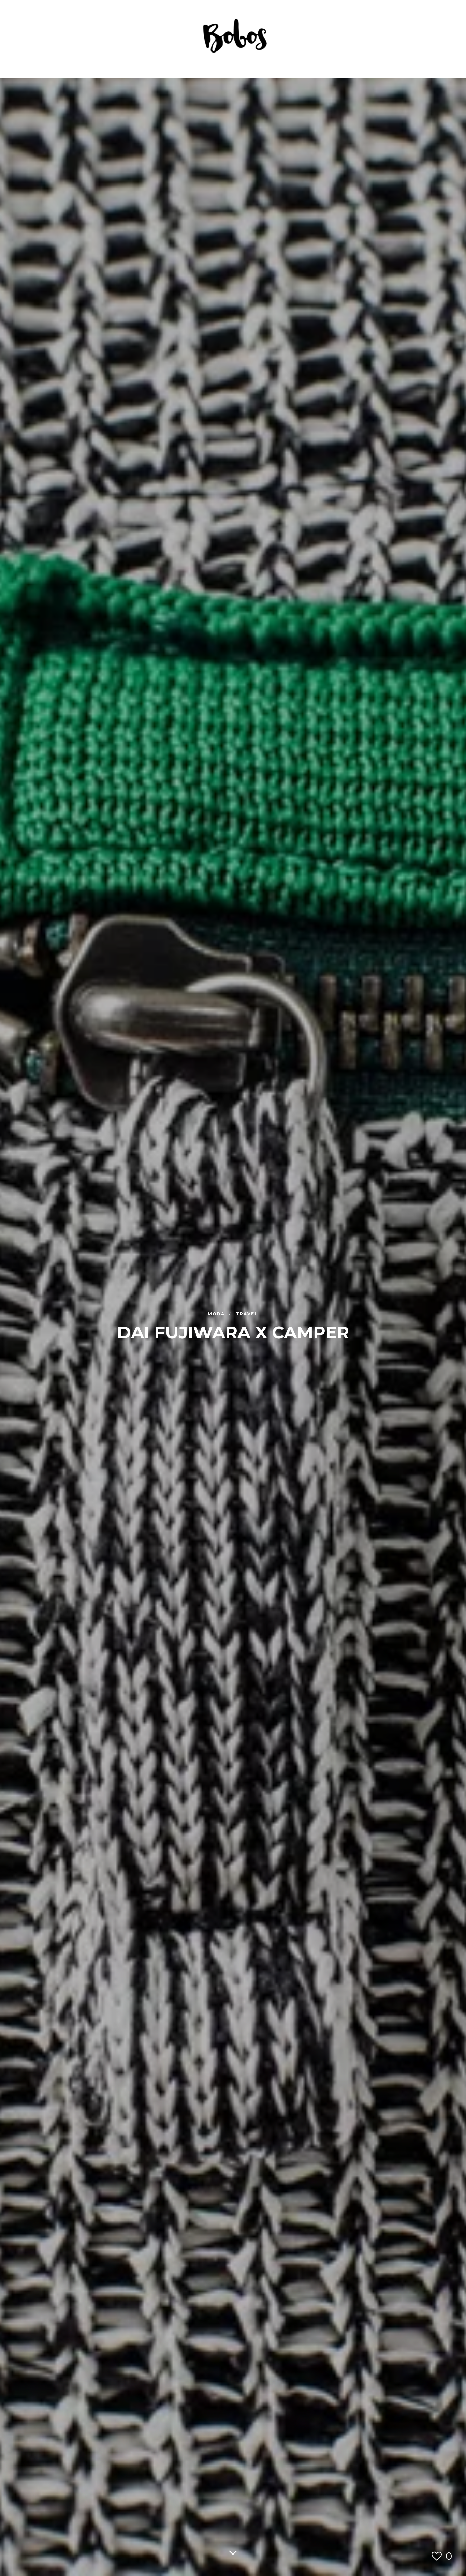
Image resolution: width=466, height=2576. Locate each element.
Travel (247, 1314)
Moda (217, 1314)
